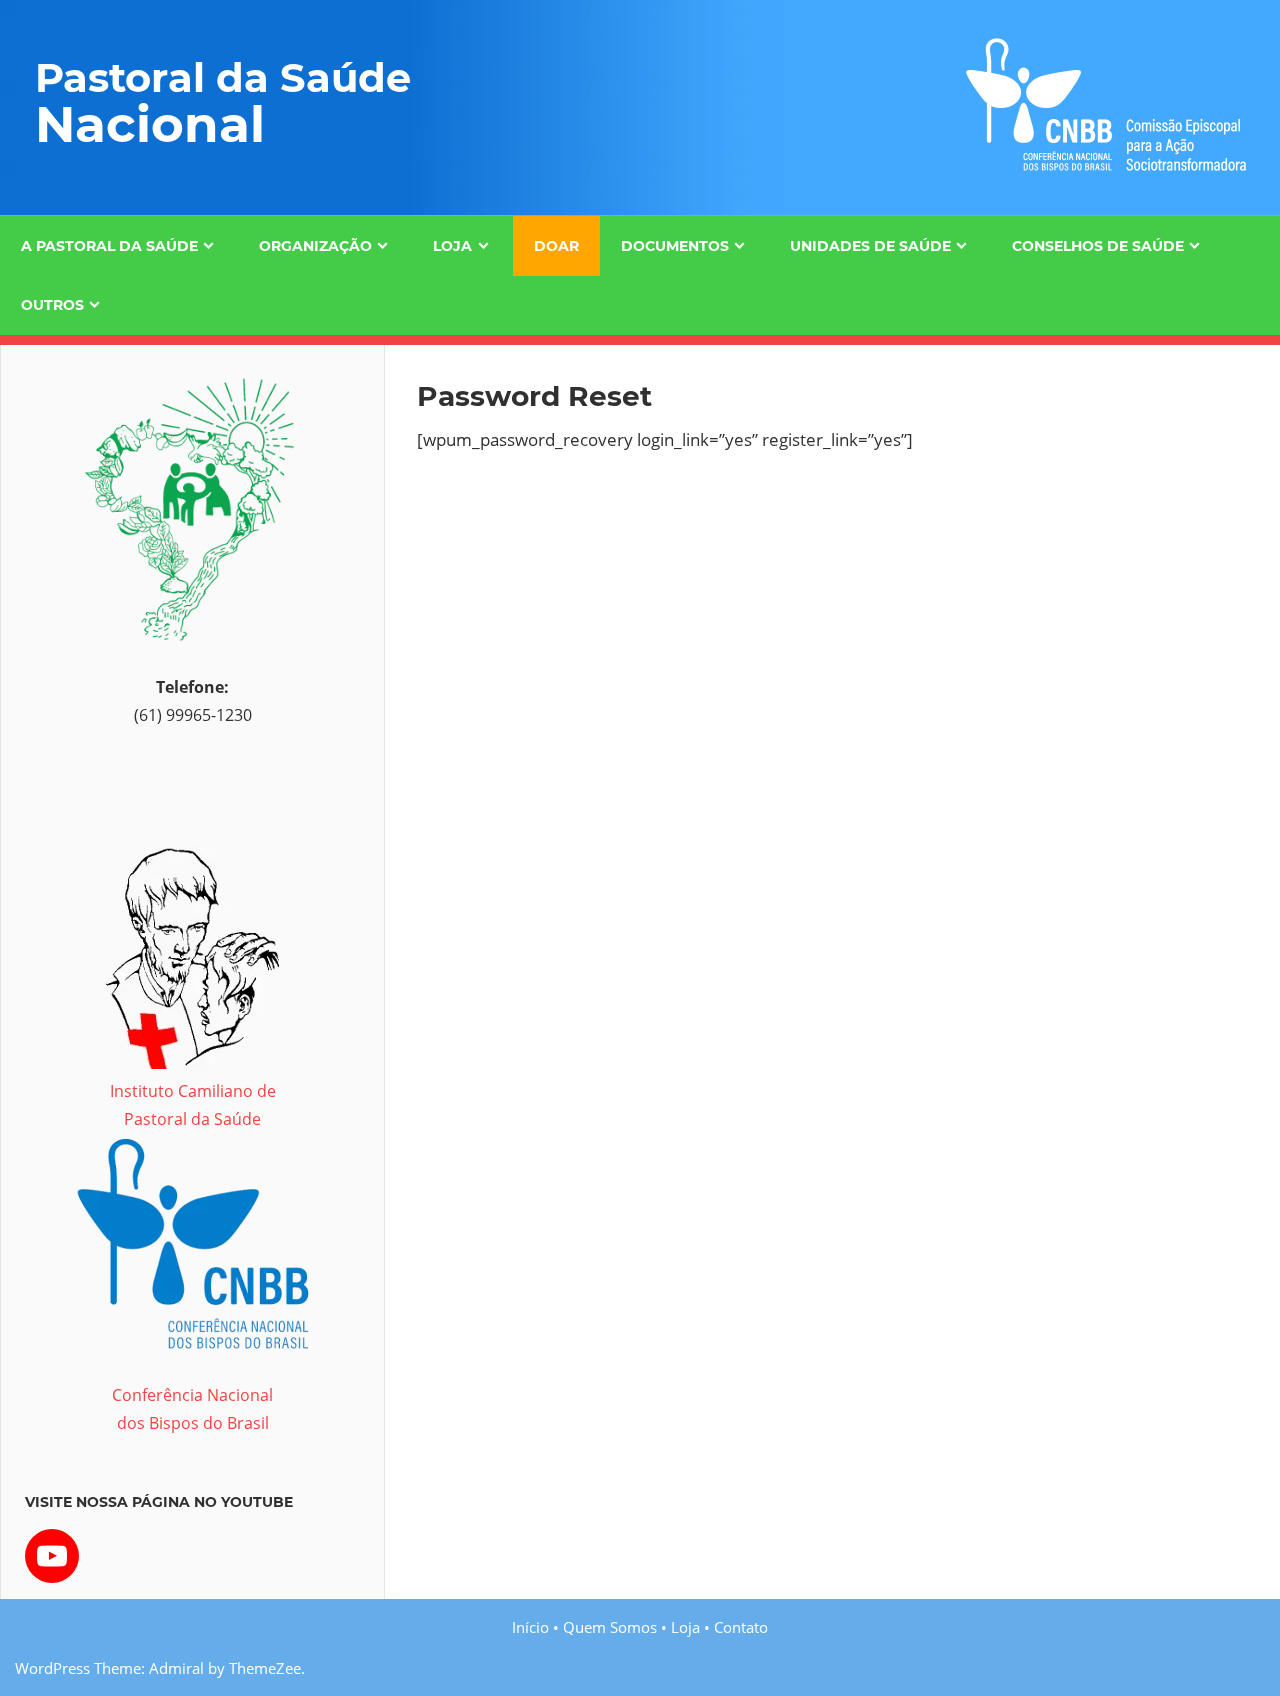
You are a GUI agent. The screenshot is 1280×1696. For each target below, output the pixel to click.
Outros (52, 305)
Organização (315, 246)
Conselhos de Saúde (1098, 246)
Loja (452, 246)
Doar (556, 246)
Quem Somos (610, 1627)
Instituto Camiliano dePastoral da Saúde (193, 1105)
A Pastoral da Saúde (109, 246)
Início (530, 1627)
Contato (741, 1627)
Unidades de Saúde (870, 246)
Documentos (675, 246)
